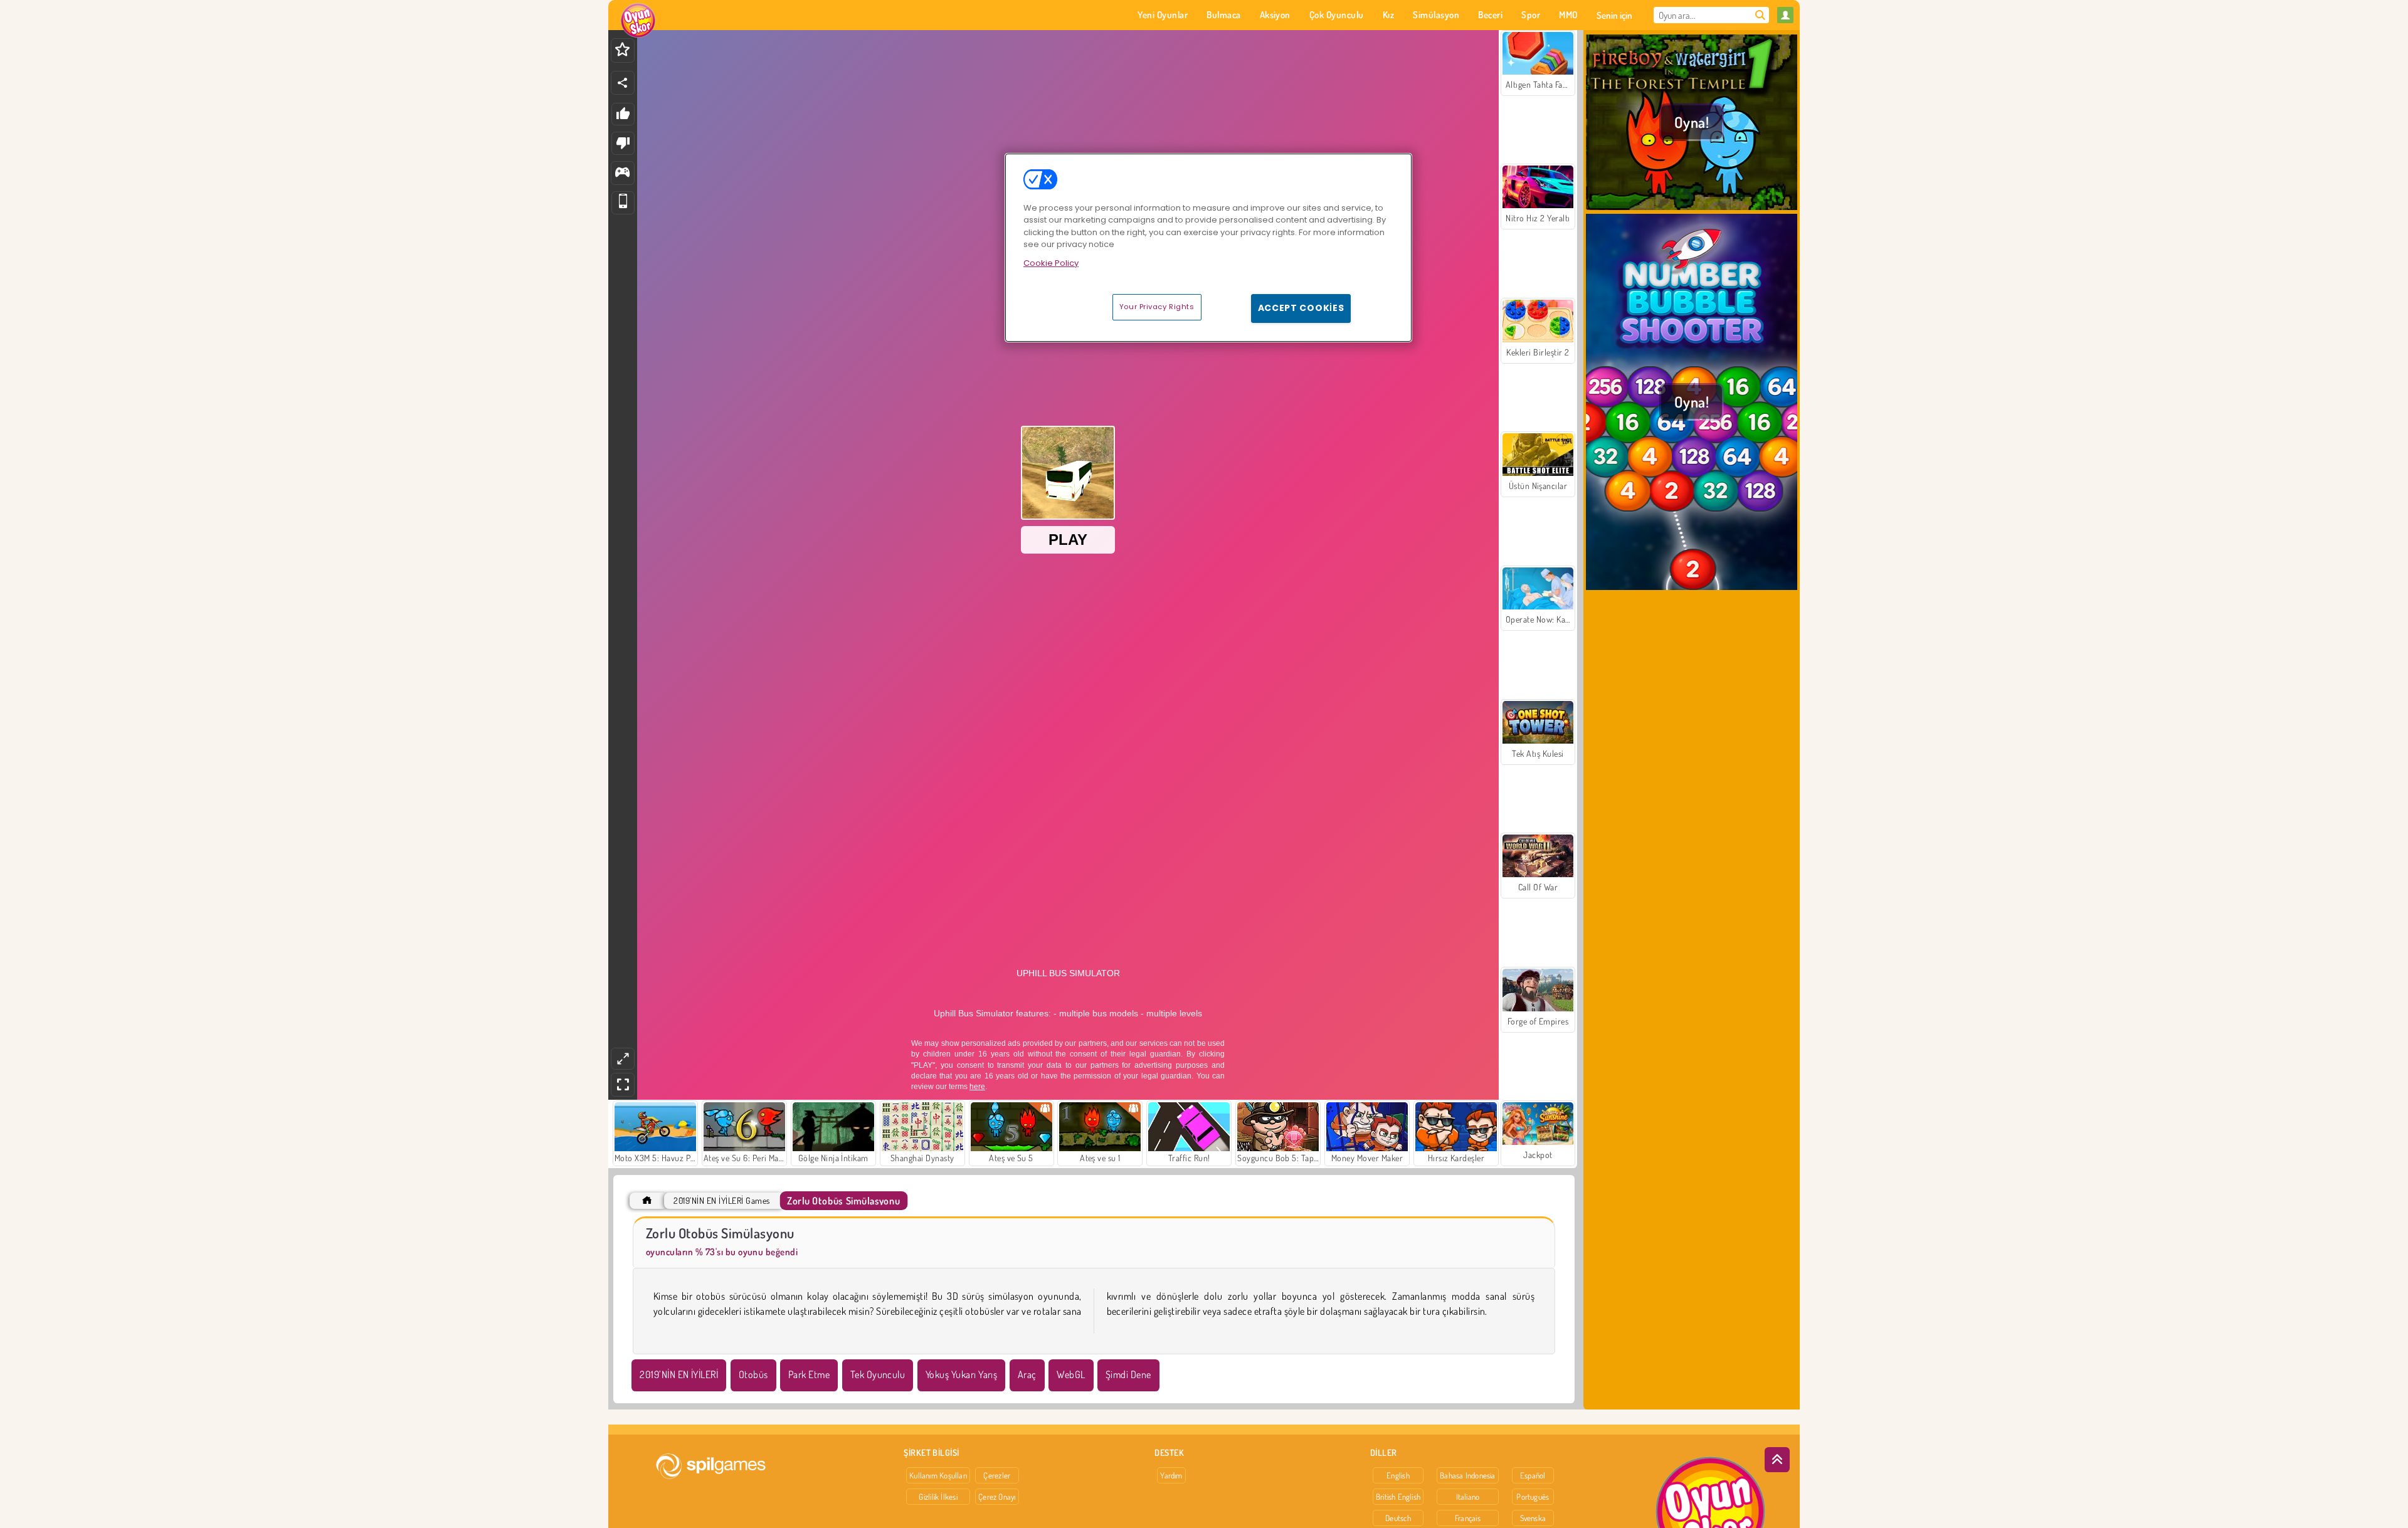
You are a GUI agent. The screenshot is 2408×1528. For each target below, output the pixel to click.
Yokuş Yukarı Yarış (962, 1374)
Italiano (1468, 1497)
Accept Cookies (1301, 308)
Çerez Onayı (997, 1497)
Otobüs (753, 1374)
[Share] (623, 83)
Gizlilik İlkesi (938, 1497)
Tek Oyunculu (878, 1374)
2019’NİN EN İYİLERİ (679, 1374)
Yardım (1171, 1475)
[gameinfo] (622, 173)
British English (1398, 1497)
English (1398, 1475)
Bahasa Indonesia (1468, 1475)
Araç (1027, 1374)
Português (1533, 1497)
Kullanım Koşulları (938, 1475)
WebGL (1071, 1374)
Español (1533, 1475)
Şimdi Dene (1128, 1374)
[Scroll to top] (1777, 1460)
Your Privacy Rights (1157, 307)
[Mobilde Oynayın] (623, 203)
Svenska (1533, 1518)
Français (1468, 1518)
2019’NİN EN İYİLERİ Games (721, 1200)
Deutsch (1398, 1518)
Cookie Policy (1051, 263)
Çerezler (997, 1475)
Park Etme (809, 1374)
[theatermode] (623, 1059)
